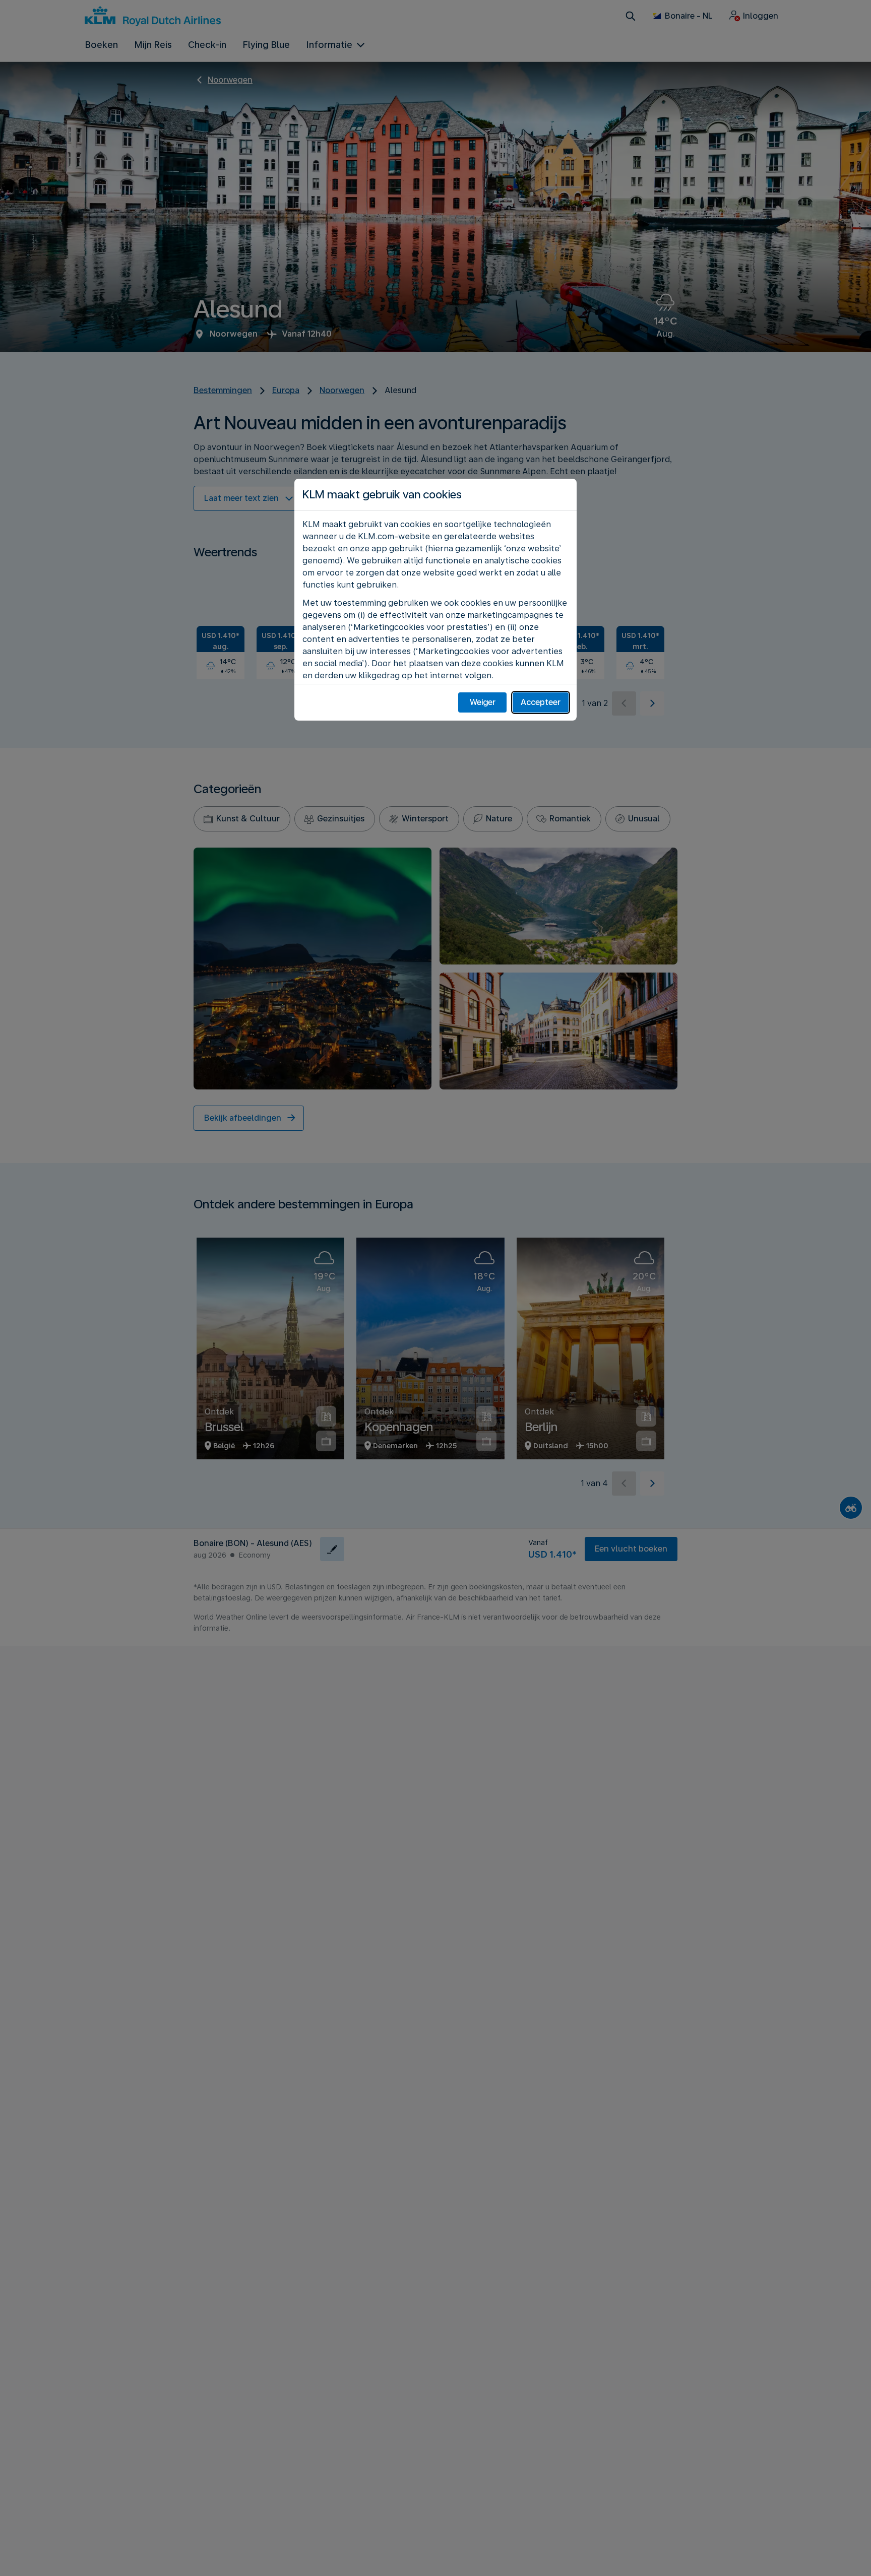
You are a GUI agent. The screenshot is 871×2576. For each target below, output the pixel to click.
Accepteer (541, 702)
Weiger (483, 702)
